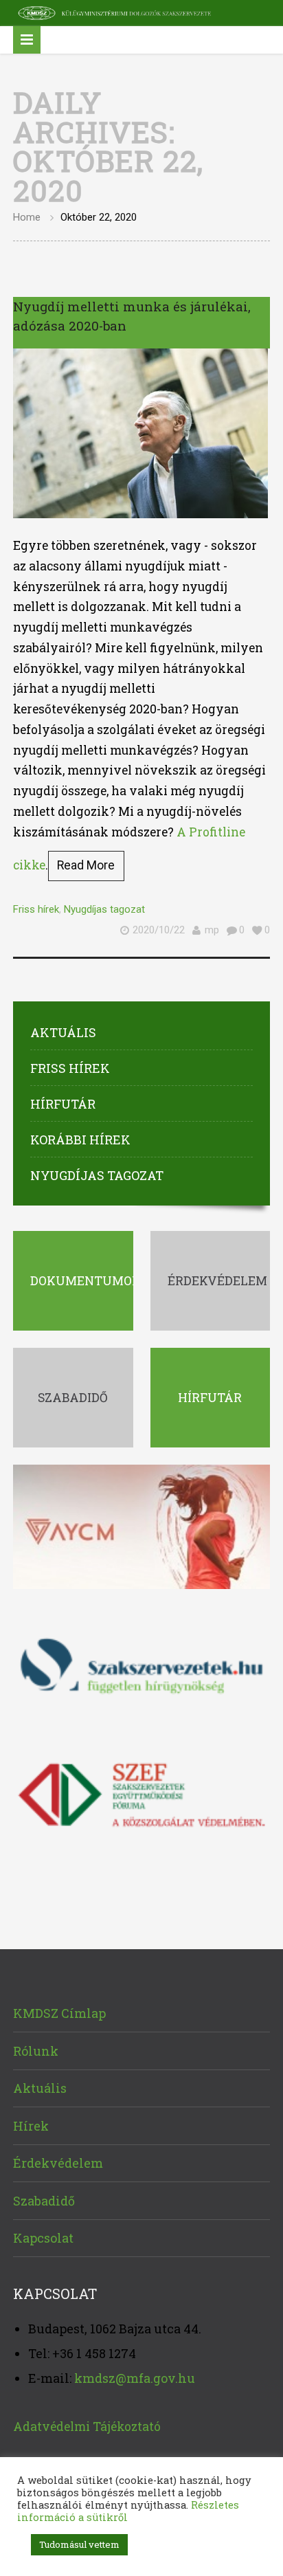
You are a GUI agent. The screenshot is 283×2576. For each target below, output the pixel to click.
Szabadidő (44, 2201)
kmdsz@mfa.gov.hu (135, 2378)
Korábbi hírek (80, 1140)
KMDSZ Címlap (59, 2013)
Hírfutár (63, 1104)
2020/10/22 (159, 930)
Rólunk (36, 2051)
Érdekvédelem (58, 2163)
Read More (86, 865)
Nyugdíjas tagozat (104, 909)
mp (212, 930)
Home (27, 217)
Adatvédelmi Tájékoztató (87, 2427)
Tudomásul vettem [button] (79, 2544)
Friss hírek (36, 909)
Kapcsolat (43, 2238)
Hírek (31, 2126)
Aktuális (63, 1032)
